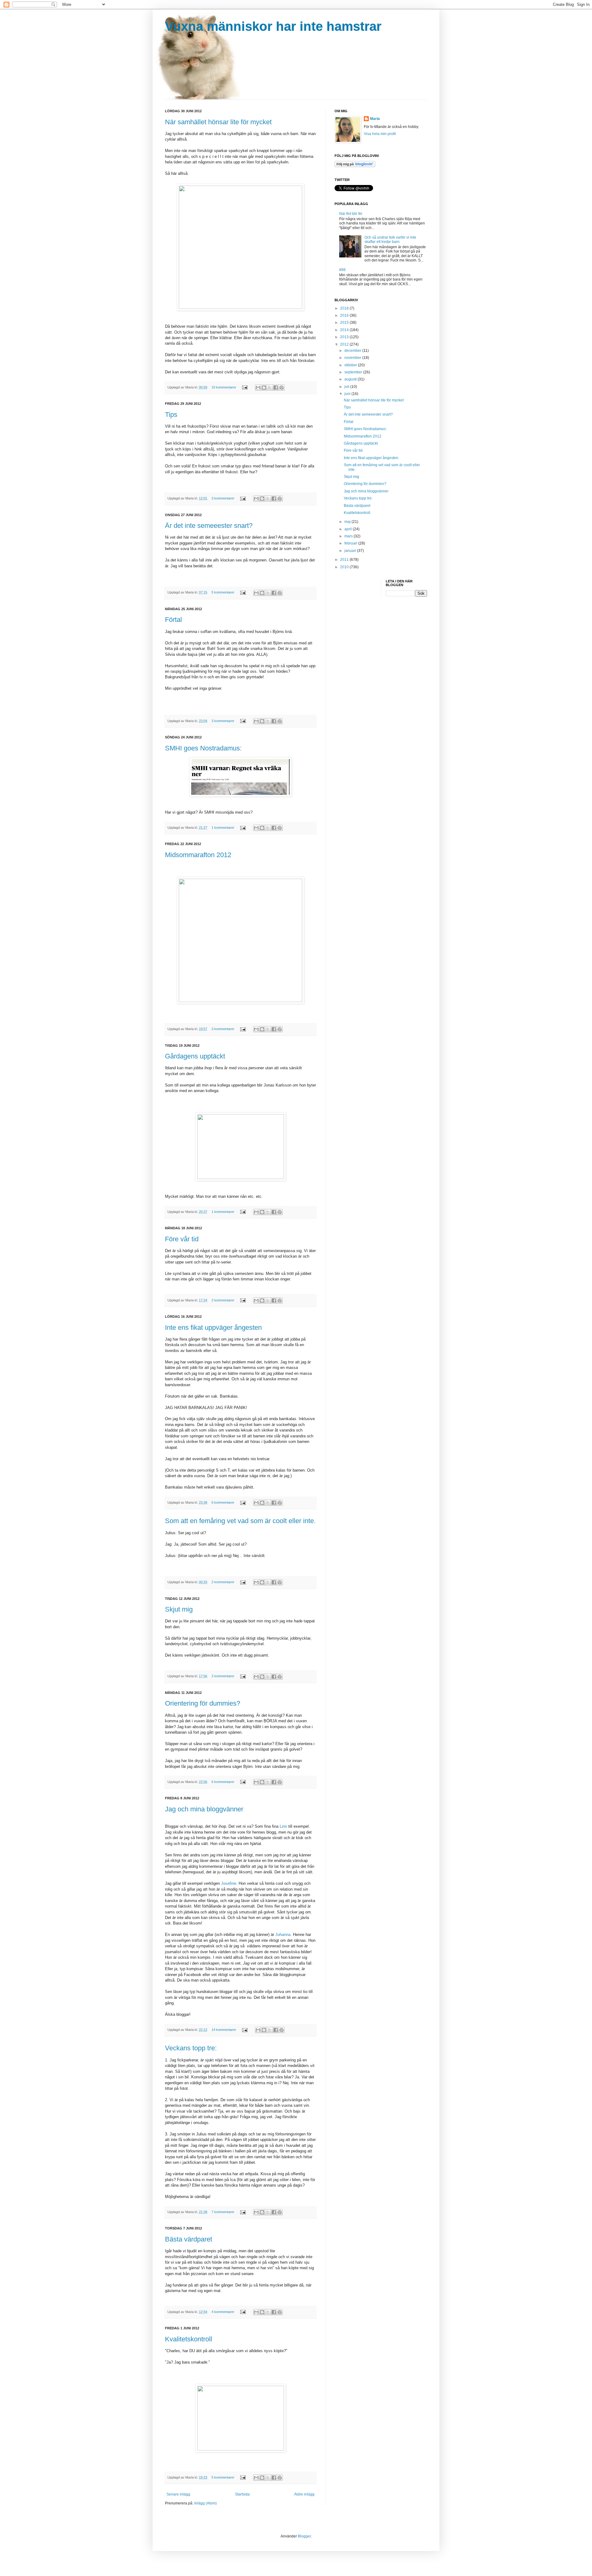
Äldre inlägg (304, 2494)
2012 (345, 344)
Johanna (283, 1935)
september (354, 372)
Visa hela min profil (380, 134)
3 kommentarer (223, 498)
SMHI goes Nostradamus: (203, 748)
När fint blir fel (351, 214)
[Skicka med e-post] (258, 388)
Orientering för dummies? (203, 1703)
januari (351, 551)
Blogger (304, 2536)
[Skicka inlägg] (245, 387)
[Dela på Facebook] (276, 388)
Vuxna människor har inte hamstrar (273, 26)
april (349, 529)
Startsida (242, 2494)
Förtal (173, 620)
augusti (351, 379)
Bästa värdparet (189, 2239)
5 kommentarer (223, 592)
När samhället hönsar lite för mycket (218, 122)
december (353, 351)
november (353, 358)
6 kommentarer (223, 1502)
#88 (342, 270)
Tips (171, 415)
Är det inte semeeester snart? (209, 526)
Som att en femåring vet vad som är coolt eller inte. (240, 1521)
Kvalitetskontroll (189, 2339)
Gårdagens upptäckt (195, 1056)
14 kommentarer (224, 2030)
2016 (345, 315)
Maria (375, 119)
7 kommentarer (223, 2212)
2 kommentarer (223, 1300)
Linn (283, 1826)
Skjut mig (179, 1609)
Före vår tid (182, 1239)
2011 (345, 560)
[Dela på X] (270, 388)
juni (348, 394)
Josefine (229, 1883)
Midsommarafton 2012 (198, 855)
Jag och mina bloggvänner (204, 1809)
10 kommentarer (224, 387)
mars (349, 536)
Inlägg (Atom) (206, 2503)
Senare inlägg (178, 2494)
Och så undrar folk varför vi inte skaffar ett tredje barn (390, 240)
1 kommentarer (223, 828)
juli (347, 387)
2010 (345, 567)
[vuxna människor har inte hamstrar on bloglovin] (355, 166)
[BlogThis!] (264, 388)
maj (348, 522)
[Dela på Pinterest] (282, 388)
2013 (345, 337)
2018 (345, 308)
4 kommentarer (223, 2312)
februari (351, 543)
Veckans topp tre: (191, 2048)
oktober (351, 365)
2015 (345, 323)
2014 (345, 330)
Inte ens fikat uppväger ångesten (213, 1327)
